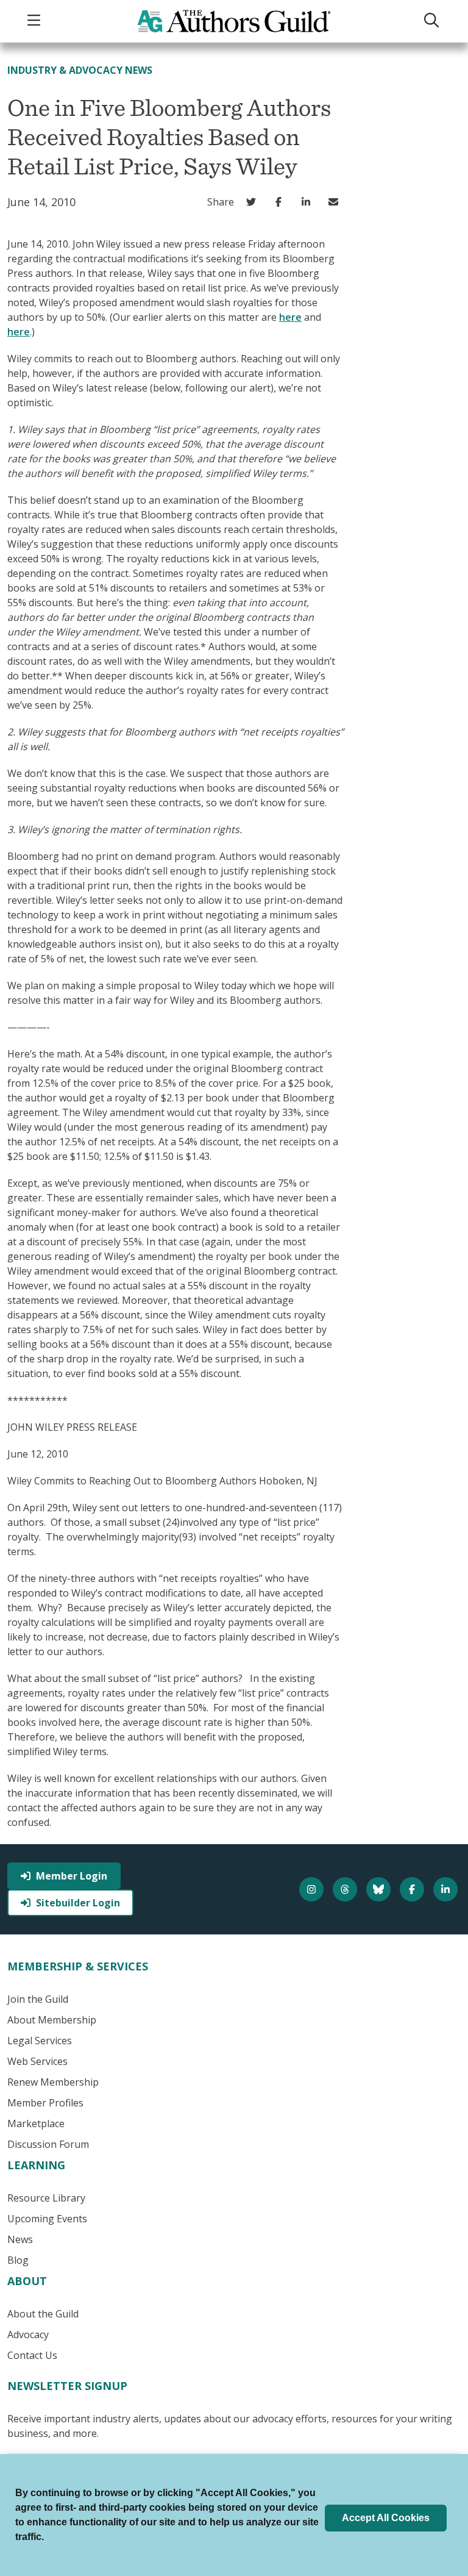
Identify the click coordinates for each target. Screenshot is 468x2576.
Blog (18, 2260)
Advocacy (28, 2334)
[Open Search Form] (433, 21)
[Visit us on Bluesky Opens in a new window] (380, 1889)
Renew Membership (53, 2082)
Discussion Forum (48, 2144)
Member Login (72, 1876)
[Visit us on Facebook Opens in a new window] (413, 1889)
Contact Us (32, 2355)
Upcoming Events (47, 2219)
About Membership (52, 2020)
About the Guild (43, 2314)
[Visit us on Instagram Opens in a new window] (313, 1889)
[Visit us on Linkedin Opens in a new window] (447, 1889)
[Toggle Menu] (35, 21)
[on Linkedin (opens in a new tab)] (309, 202)
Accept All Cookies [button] (386, 2518)
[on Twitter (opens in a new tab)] (254, 202)
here (290, 317)
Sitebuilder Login (78, 1903)
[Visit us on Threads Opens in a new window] (346, 1889)
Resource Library (46, 2198)
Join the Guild (38, 1999)
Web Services (37, 2061)
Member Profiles (45, 2103)
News (20, 2239)
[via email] (336, 202)
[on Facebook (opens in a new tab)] (281, 202)
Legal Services (40, 2041)
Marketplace (36, 2123)
